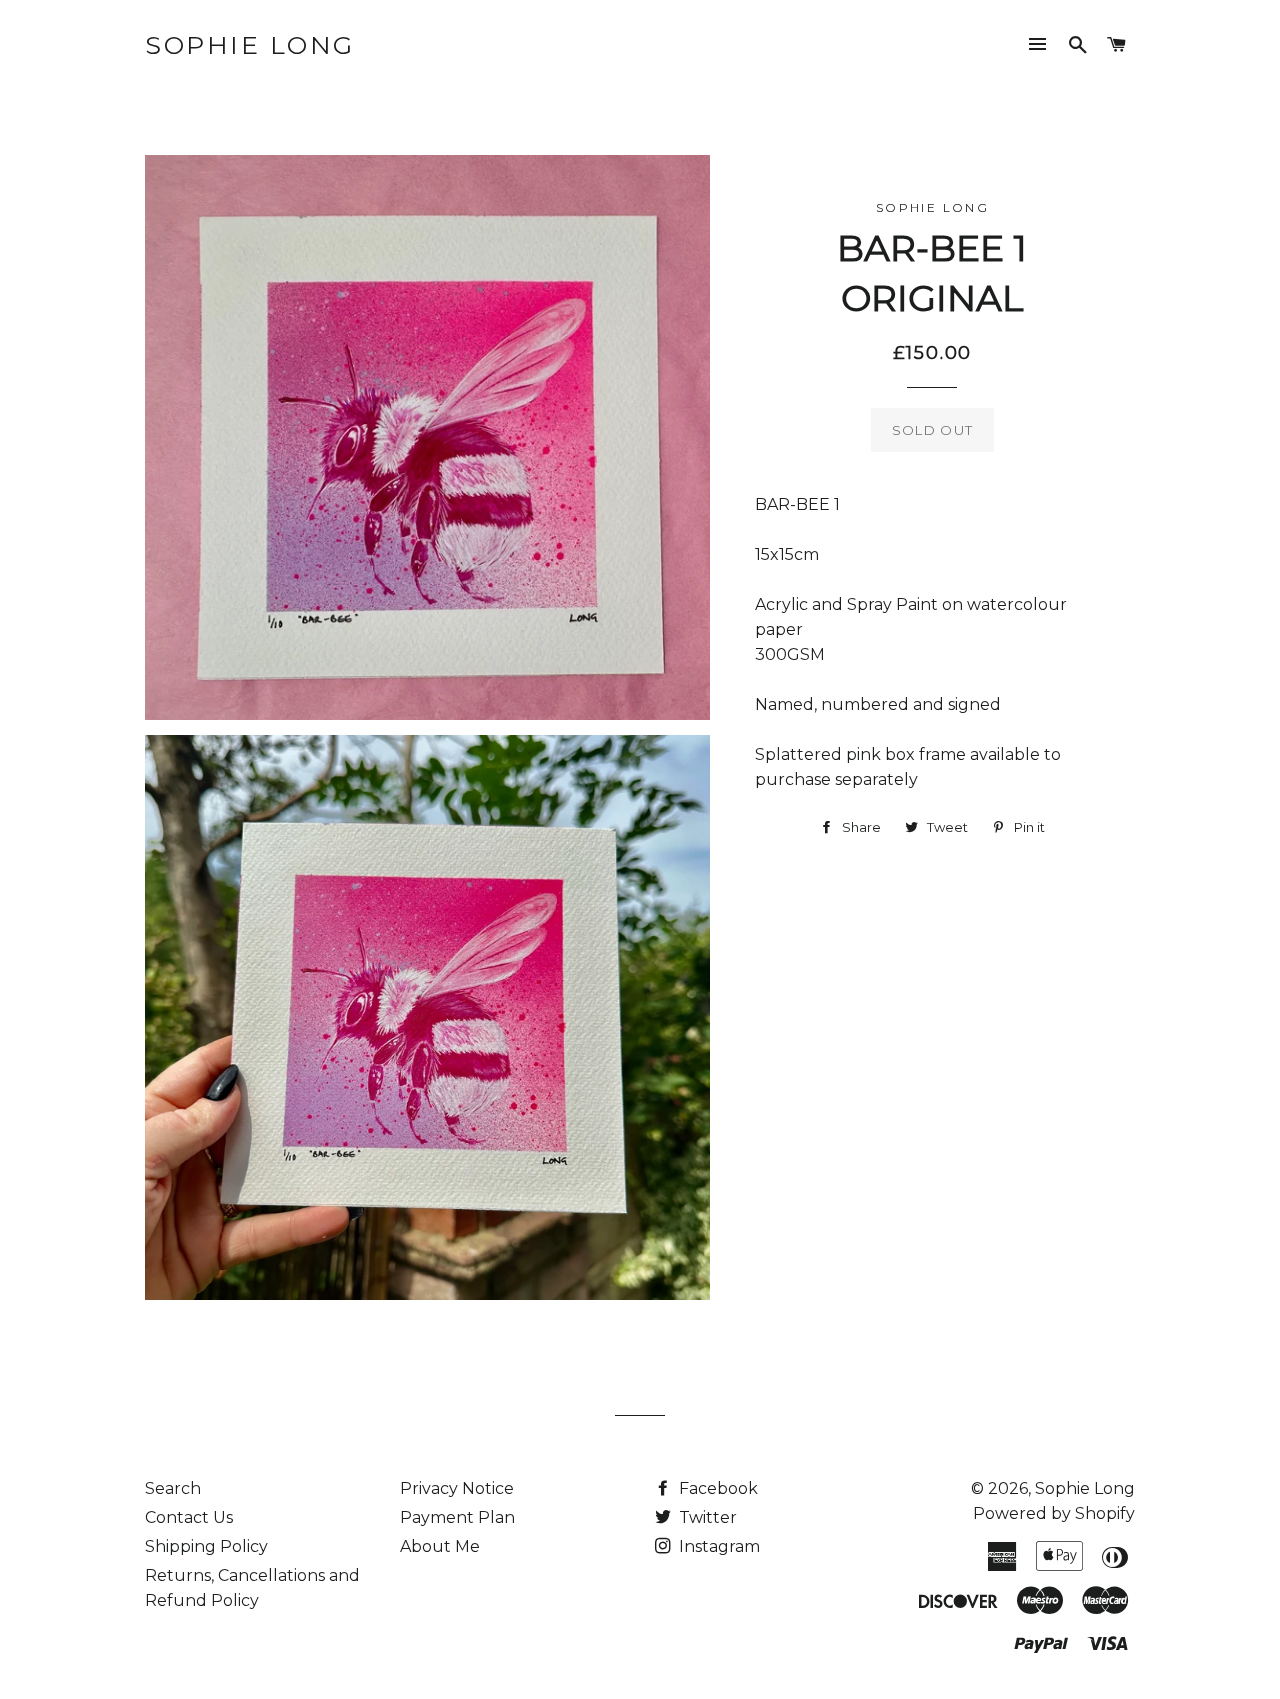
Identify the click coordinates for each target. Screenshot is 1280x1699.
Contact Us (189, 1517)
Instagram (717, 1546)
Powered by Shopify (1054, 1513)
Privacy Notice (457, 1488)
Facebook (716, 1488)
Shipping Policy (206, 1546)
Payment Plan (457, 1517)
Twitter (706, 1517)
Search (173, 1488)
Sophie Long (250, 45)
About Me (440, 1546)
